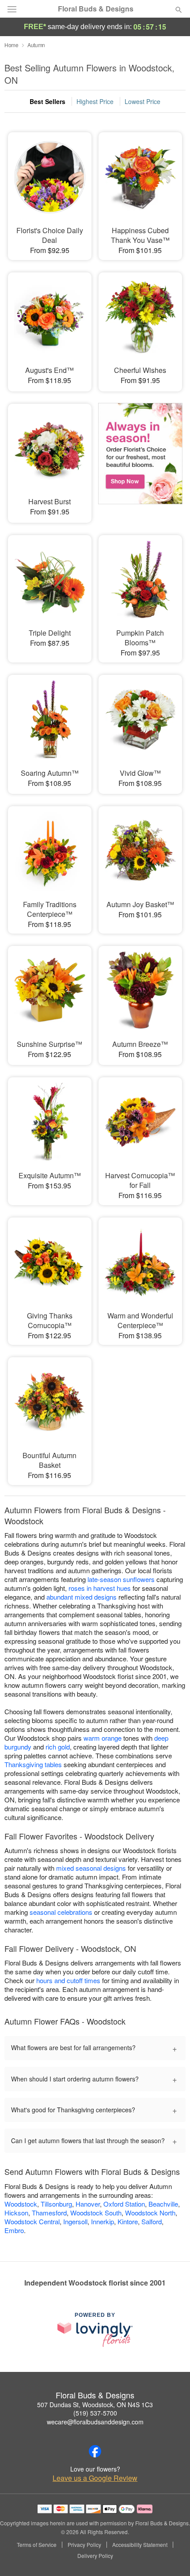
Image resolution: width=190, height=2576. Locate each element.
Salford (152, 2221)
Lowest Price (142, 101)
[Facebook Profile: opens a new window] (95, 2451)
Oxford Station (124, 2204)
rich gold (58, 1747)
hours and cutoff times (68, 1980)
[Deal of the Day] (140, 457)
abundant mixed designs (82, 1597)
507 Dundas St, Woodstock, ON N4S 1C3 (95, 2405)
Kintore (128, 2221)
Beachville (163, 2204)
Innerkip (103, 2221)
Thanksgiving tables (33, 1764)
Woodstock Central (32, 2221)
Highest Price (95, 101)
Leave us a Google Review (95, 2478)
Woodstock (21, 2204)
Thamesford (49, 2213)
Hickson (16, 2213)
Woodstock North (150, 2213)
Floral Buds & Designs (96, 9)
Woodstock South (96, 2213)
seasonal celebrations (61, 1912)
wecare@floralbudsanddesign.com (95, 2422)
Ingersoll (75, 2221)
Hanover (88, 2204)
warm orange (103, 1738)
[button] (171, 2556)
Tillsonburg (56, 2204)
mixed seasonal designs (91, 1868)
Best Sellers (47, 101)
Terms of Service (37, 2545)
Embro (14, 2230)
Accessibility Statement (140, 2545)
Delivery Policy (95, 2556)
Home (11, 45)
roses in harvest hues (100, 1588)
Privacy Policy (84, 2545)
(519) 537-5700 (95, 2413)
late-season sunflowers (121, 1579)
